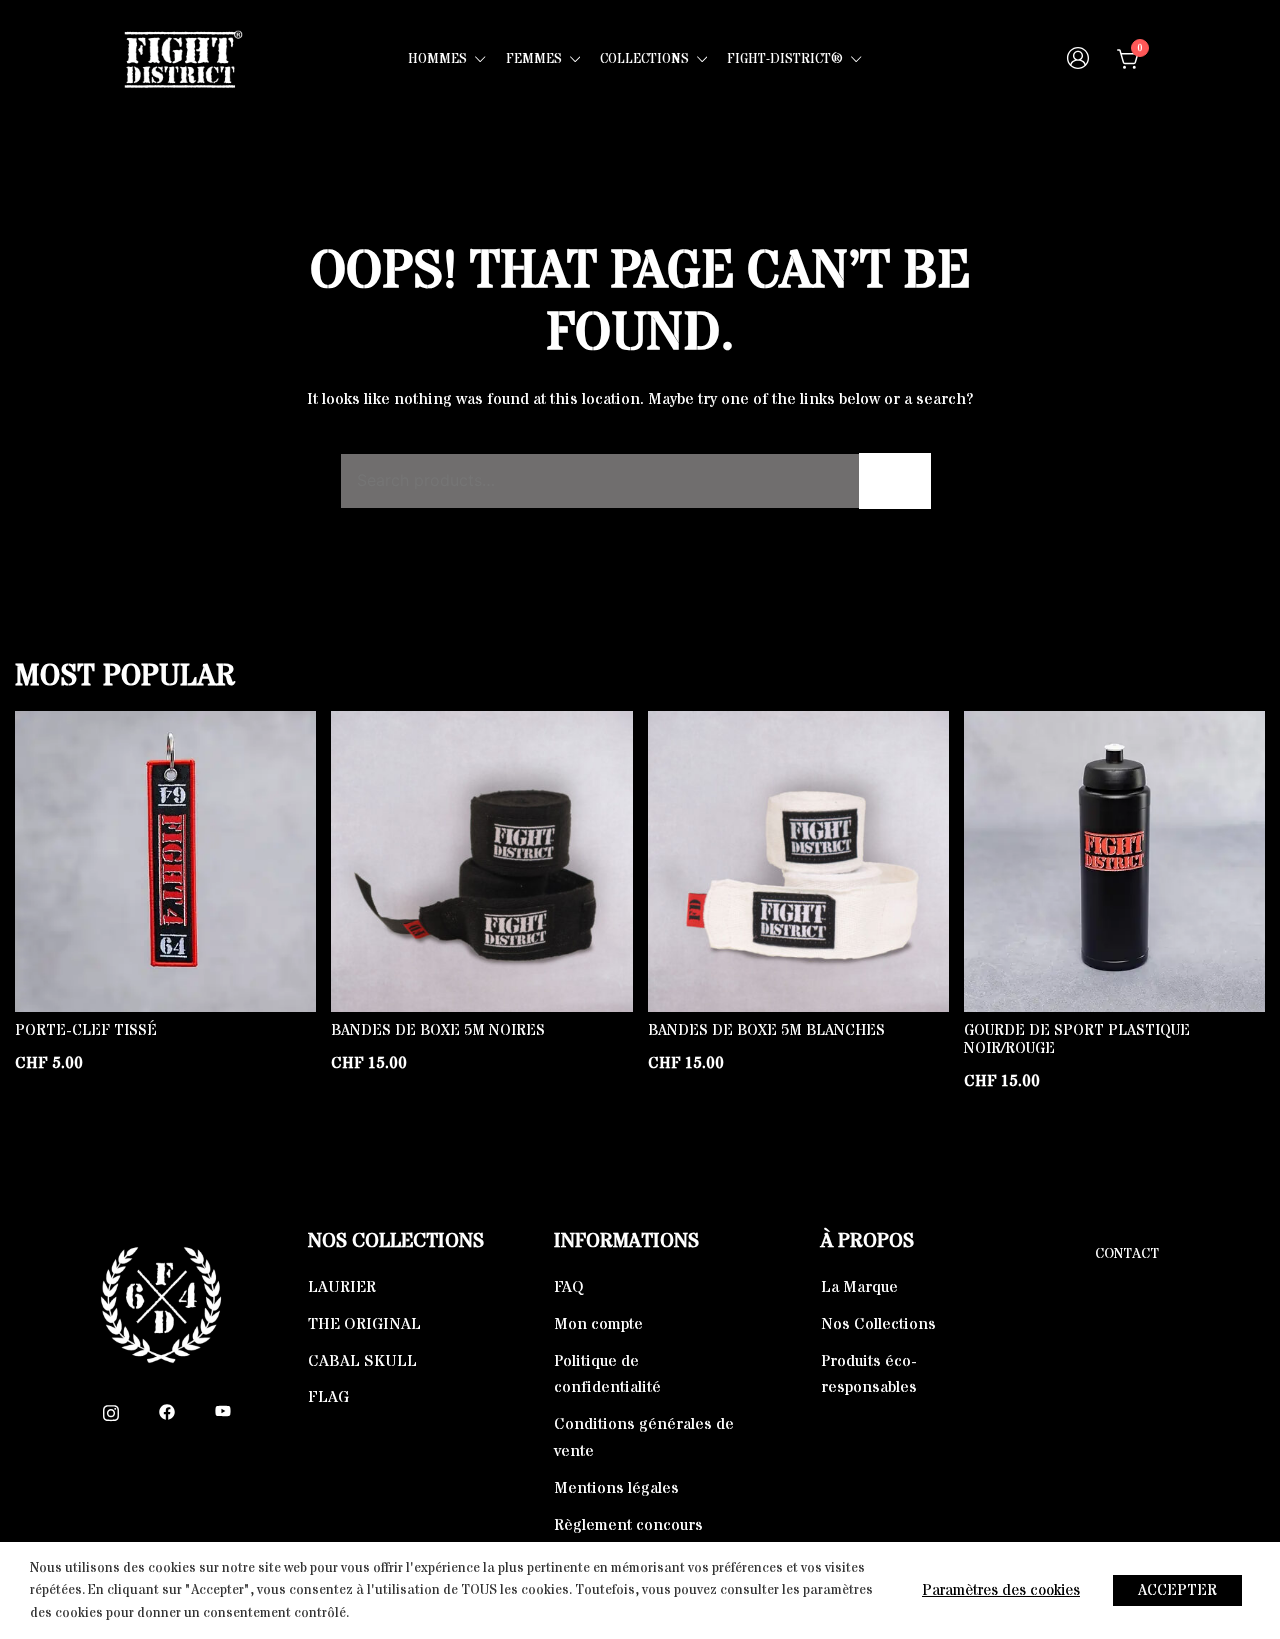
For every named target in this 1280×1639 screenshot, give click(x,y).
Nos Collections (878, 1324)
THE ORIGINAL (364, 1324)
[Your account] (1078, 60)
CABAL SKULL (362, 1361)
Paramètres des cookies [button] (1001, 1590)
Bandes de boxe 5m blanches (766, 1030)
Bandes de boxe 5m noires (438, 1030)
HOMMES (437, 59)
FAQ (569, 1287)
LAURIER (342, 1287)
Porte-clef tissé (86, 1030)
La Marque (859, 1287)
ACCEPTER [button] (1177, 1590)
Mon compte (598, 1324)
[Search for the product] (895, 481)
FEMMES (534, 59)
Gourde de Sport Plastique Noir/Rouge (1077, 1039)
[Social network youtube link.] (223, 1411)
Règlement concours (628, 1525)
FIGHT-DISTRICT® (785, 59)
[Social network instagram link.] (111, 1411)
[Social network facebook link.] (167, 1411)
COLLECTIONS (644, 59)
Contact (1127, 1254)
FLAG (328, 1397)
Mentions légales (616, 1488)
